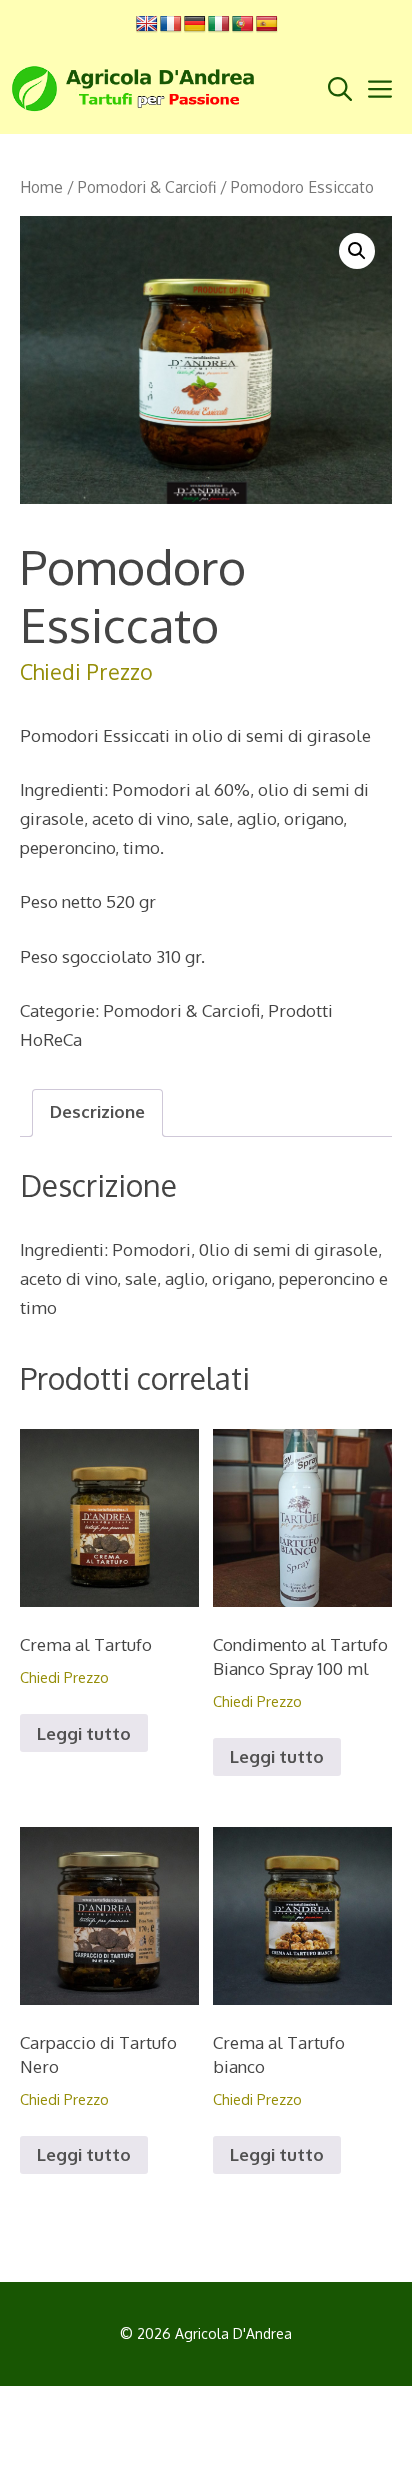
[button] (357, 251)
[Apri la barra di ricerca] (344, 89)
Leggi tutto (84, 1733)
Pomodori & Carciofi (147, 187)
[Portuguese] (243, 24)
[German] (195, 24)
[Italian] (219, 24)
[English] (147, 24)
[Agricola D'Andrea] (139, 89)
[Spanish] (267, 24)
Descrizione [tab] (97, 1111)
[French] (171, 24)
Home (41, 187)
